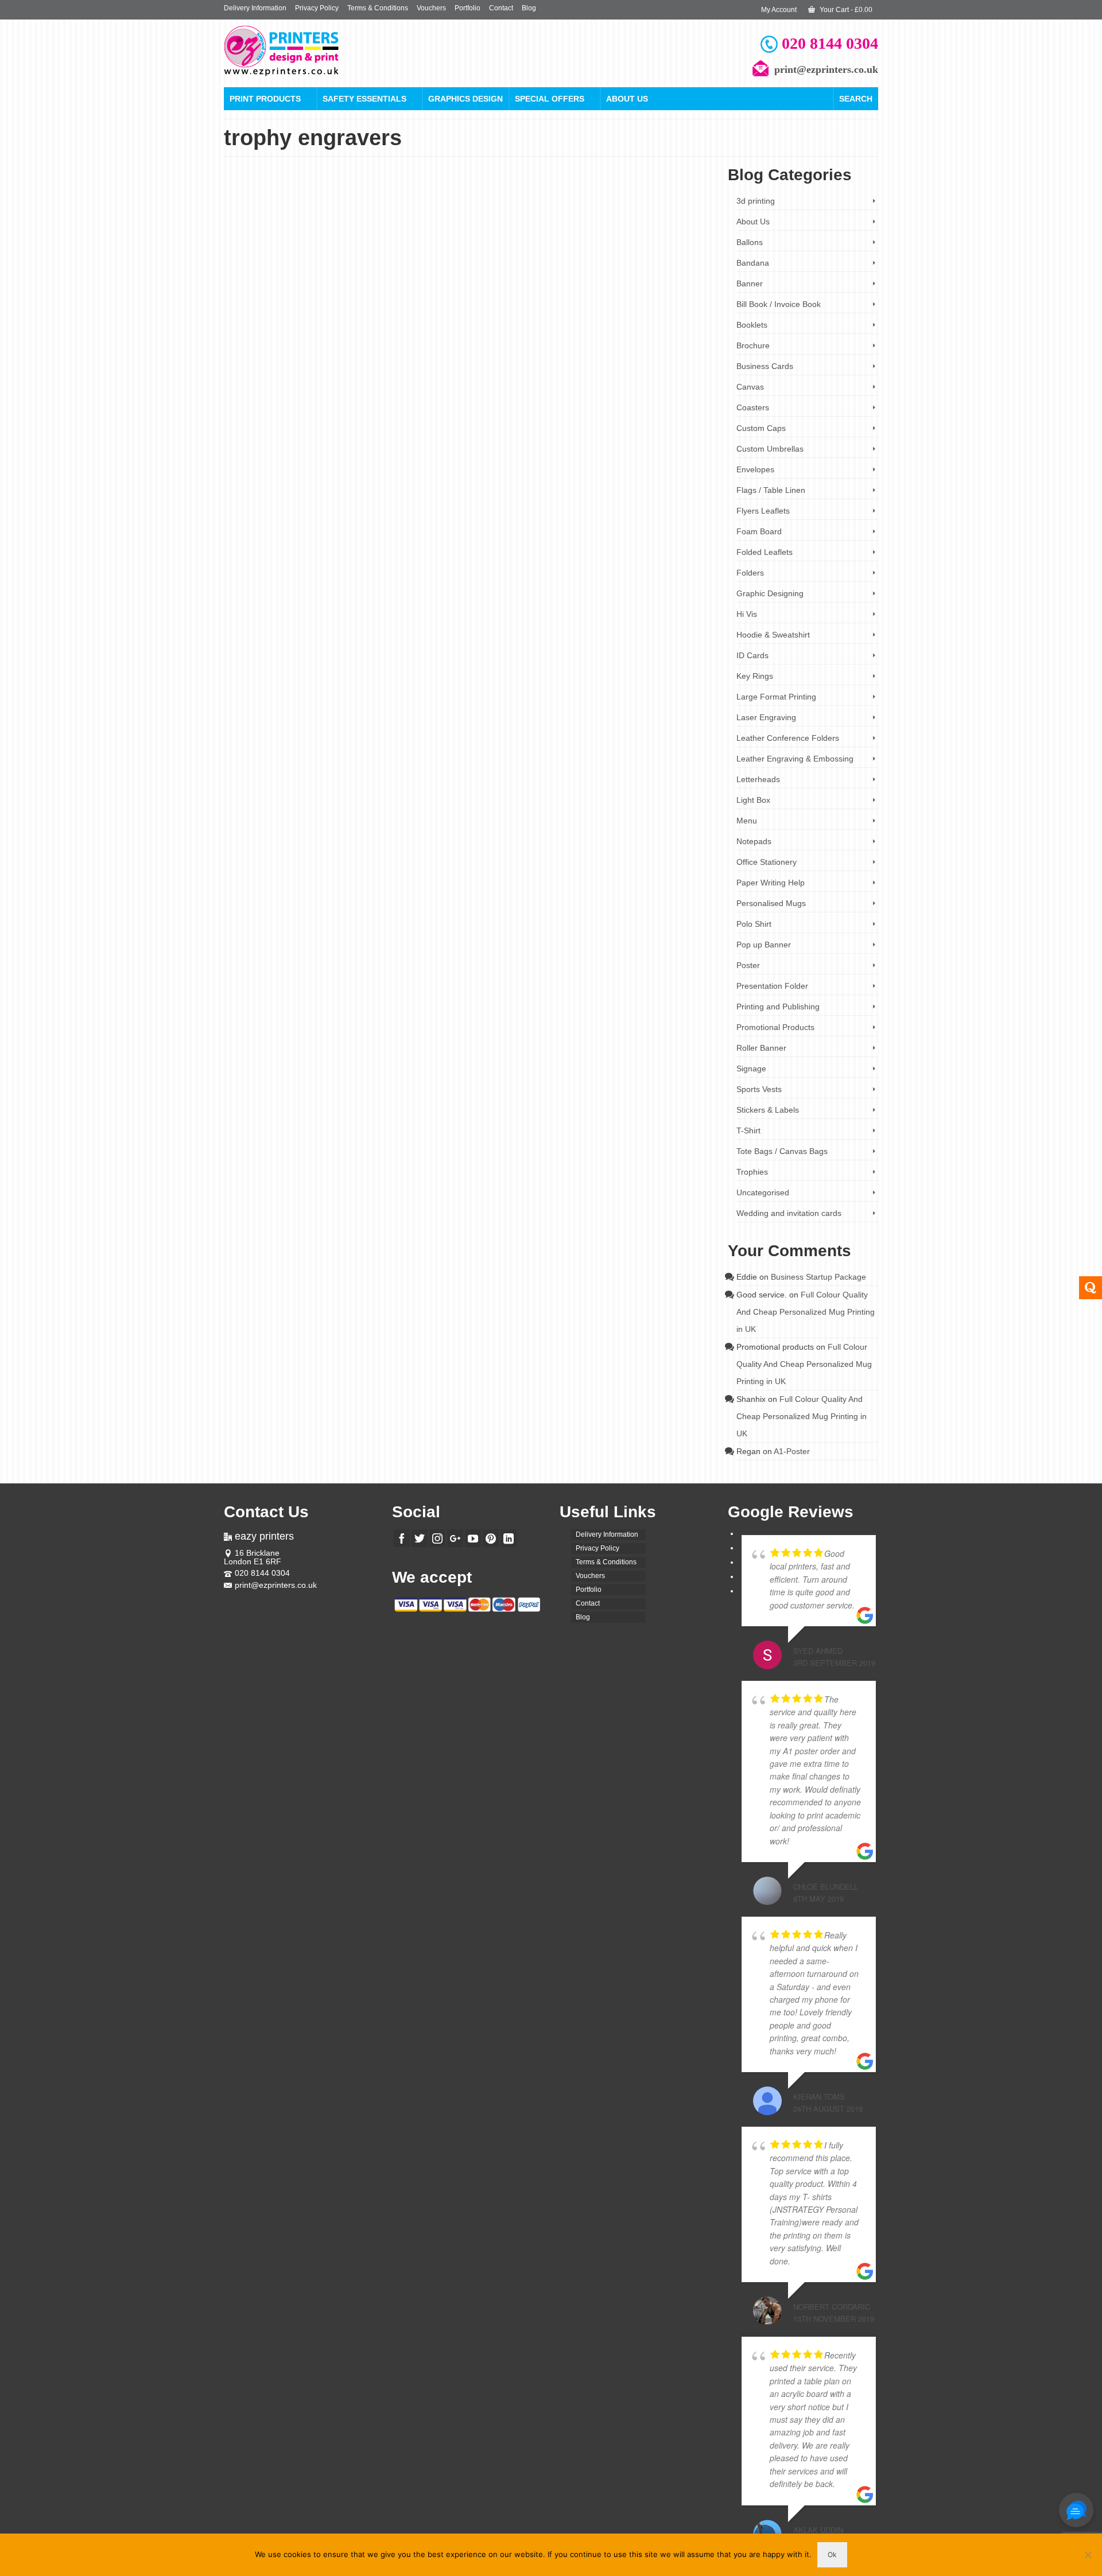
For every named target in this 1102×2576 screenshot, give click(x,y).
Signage (751, 1069)
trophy (614, 348)
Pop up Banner (764, 945)
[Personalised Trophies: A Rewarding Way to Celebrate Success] (321, 272)
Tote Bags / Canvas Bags (782, 1151)
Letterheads (758, 779)
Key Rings (755, 676)
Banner (750, 283)
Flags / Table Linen (771, 490)
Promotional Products (775, 1027)
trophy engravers (647, 348)
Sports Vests (759, 1089)
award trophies (459, 339)
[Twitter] (420, 1538)
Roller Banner (761, 1048)
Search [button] (856, 99)
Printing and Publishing (778, 1007)
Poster (748, 965)
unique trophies (534, 357)
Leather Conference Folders (788, 738)
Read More (509, 314)
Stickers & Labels (768, 1110)
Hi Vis (747, 614)
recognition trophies (576, 348)
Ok (832, 2554)
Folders (750, 573)
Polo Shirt (754, 924)
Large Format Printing (776, 697)
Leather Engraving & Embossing (795, 759)
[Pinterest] (491, 1538)
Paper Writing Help (771, 883)
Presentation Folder (772, 986)
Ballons (750, 242)
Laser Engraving (766, 717)
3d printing (756, 201)
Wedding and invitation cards (789, 1213)
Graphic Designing (770, 593)
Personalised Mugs (771, 903)
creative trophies (553, 339)
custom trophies (599, 339)
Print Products (265, 99)
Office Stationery (767, 862)
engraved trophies (648, 339)
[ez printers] (327, 51)
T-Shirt (748, 1130)
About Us (627, 99)
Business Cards (765, 366)
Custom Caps (761, 428)
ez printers (689, 339)
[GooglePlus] (455, 1538)
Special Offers (550, 99)
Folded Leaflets (765, 552)
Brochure (753, 345)
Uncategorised (763, 1192)
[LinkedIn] (509, 1538)
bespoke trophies (505, 339)
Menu (747, 821)
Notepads (754, 841)
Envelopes (755, 469)
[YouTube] (473, 1538)
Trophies (484, 266)
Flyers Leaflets (763, 511)
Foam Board (759, 531)
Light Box (753, 800)
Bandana (753, 263)
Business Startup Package (818, 1277)
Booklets (752, 325)
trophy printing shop (483, 357)
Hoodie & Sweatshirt (773, 635)
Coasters (753, 407)
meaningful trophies (460, 348)
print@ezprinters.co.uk (276, 1585)
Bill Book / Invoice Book (779, 304)
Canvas (750, 387)
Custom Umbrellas (770, 449)
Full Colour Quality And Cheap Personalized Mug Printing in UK (806, 1312)
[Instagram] (437, 1538)
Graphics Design (465, 99)
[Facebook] (402, 1538)
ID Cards (752, 655)
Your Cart (845, 10)
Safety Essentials (364, 99)
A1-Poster (792, 1451)
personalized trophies (518, 348)
